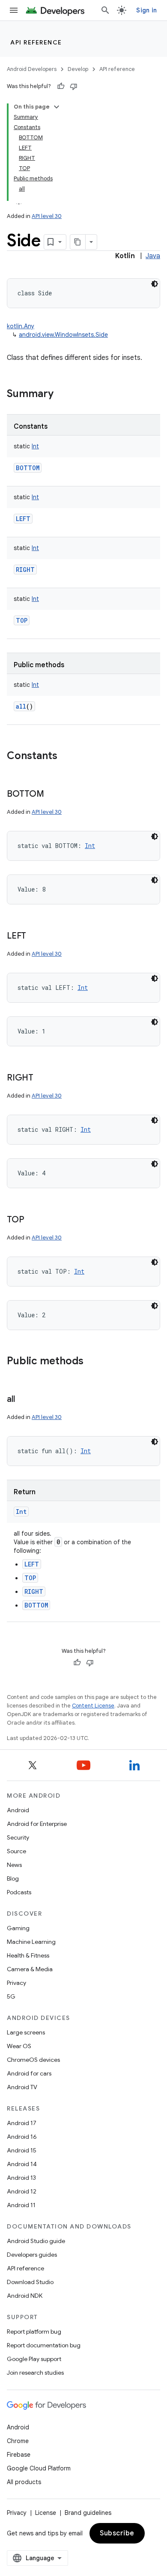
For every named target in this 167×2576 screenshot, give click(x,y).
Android (18, 1810)
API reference (36, 42)
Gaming (18, 1928)
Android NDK (25, 2296)
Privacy (16, 1983)
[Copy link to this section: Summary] (62, 394)
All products (24, 2482)
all (21, 706)
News (14, 1865)
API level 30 (47, 216)
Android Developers (32, 69)
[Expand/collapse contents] (57, 107)
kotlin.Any (21, 326)
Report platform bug (34, 2332)
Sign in (146, 10)
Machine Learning (31, 1942)
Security (18, 1837)
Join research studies (35, 2373)
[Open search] (105, 10)
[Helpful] (61, 86)
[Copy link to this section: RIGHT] (42, 1078)
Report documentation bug (44, 2345)
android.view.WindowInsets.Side (63, 335)
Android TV (22, 2087)
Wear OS (19, 2046)
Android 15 (22, 2150)
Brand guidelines (88, 2513)
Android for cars (29, 2073)
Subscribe (117, 2533)
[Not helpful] (74, 86)
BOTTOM (28, 468)
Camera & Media (30, 1969)
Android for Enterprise (37, 1824)
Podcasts (19, 1892)
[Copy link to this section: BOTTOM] (53, 795)
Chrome (18, 2441)
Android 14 (22, 2164)
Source (16, 1851)
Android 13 (21, 2178)
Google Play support (34, 2359)
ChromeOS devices (33, 2060)
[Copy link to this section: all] (23, 1400)
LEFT (23, 519)
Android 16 (22, 2137)
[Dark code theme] (155, 284)
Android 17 (22, 2123)
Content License (93, 1706)
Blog (13, 1878)
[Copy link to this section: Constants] (66, 757)
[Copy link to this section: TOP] (33, 1220)
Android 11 (21, 2205)
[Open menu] (14, 10)
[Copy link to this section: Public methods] (92, 1362)
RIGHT (25, 570)
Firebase (19, 2455)
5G (11, 1996)
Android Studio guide (36, 2241)
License (46, 2513)
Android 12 (22, 2191)
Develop (78, 69)
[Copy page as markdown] (78, 242)
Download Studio (30, 2282)
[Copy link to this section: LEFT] (35, 936)
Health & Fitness (28, 1955)
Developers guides (32, 2255)
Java (153, 256)
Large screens (26, 2032)
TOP (22, 620)
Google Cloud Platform (39, 2468)
